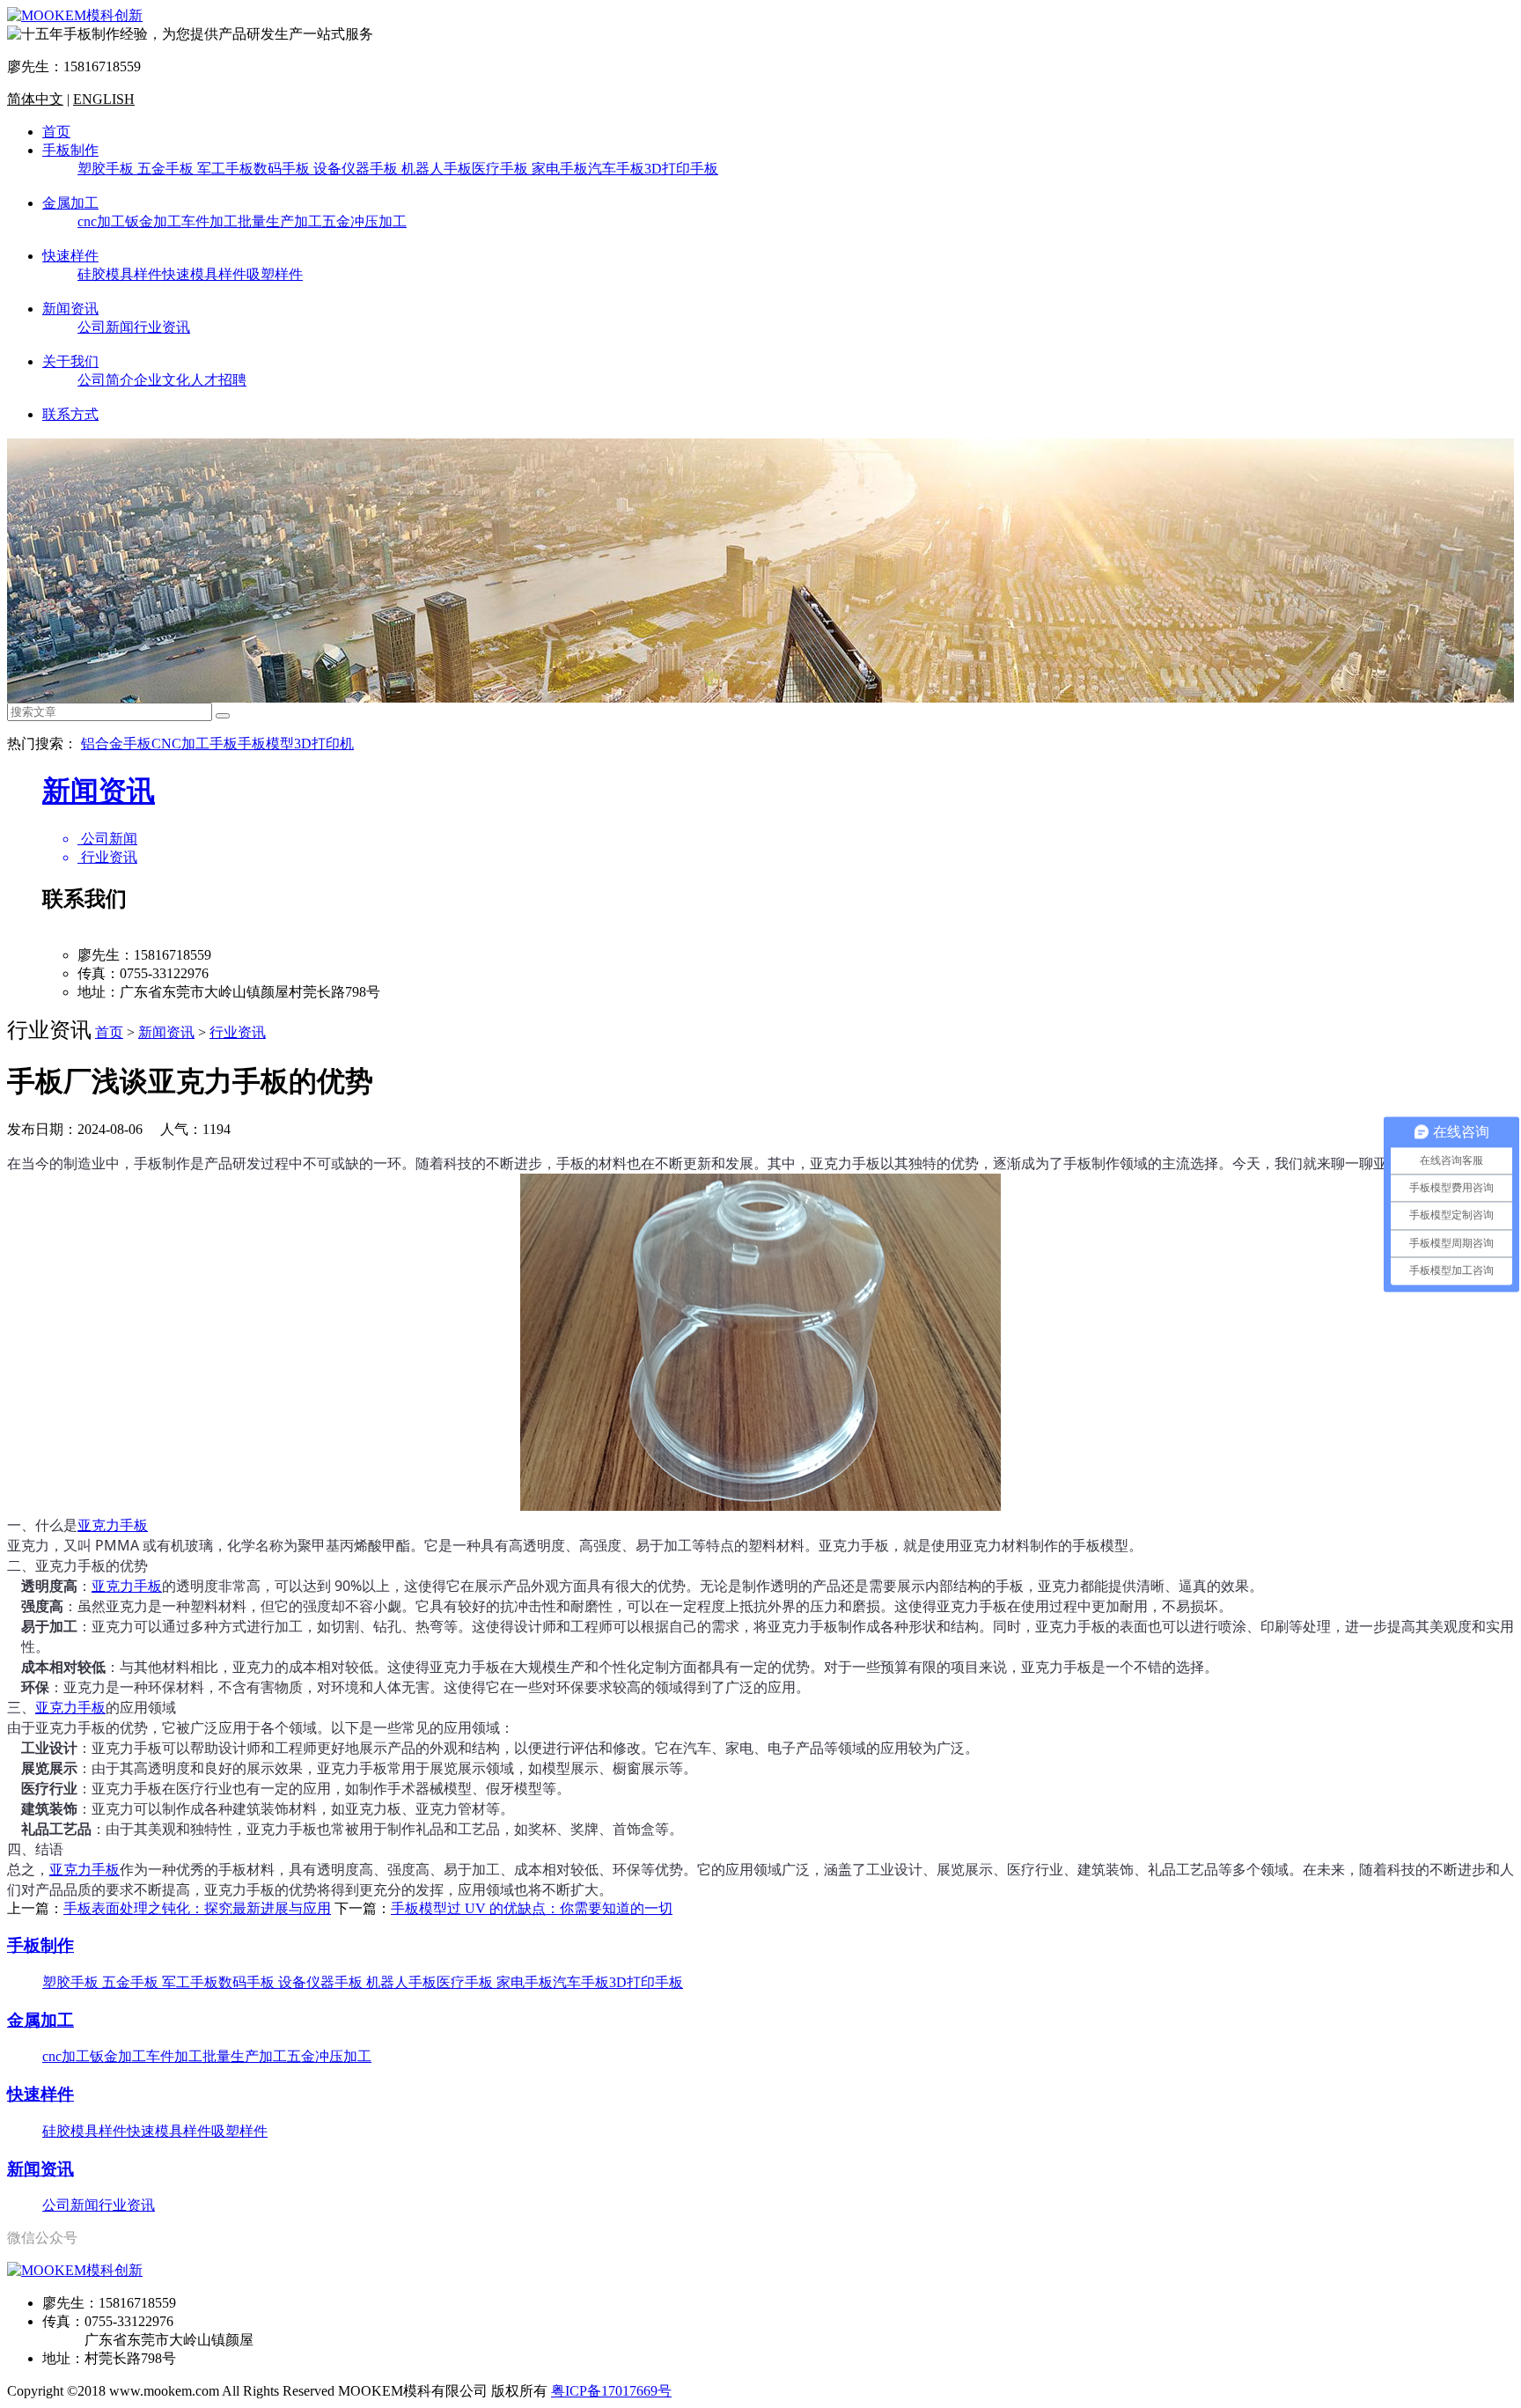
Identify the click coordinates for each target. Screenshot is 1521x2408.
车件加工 (209, 221)
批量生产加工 (280, 221)
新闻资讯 (70, 309)
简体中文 (35, 99)
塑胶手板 (107, 169)
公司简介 (106, 380)
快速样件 (70, 256)
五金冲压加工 (364, 221)
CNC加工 (180, 744)
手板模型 (266, 744)
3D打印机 (324, 744)
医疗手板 (502, 169)
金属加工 (70, 203)
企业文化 (162, 380)
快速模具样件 (204, 274)
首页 (56, 132)
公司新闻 (106, 327)
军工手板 (225, 169)
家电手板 (560, 169)
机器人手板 (437, 169)
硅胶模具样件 (120, 274)
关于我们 (70, 361)
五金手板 (167, 169)
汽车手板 (616, 169)
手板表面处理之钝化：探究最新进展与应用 (197, 1908)
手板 (224, 744)
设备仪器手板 (357, 169)
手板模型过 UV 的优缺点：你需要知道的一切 (532, 1908)
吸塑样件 (275, 274)
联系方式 (70, 414)
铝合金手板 (116, 744)
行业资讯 (162, 327)
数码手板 (283, 169)
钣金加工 (153, 221)
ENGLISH (104, 99)
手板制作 (70, 150)
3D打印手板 (681, 169)
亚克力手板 (113, 1525)
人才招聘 (218, 380)
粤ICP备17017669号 (611, 2391)
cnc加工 (101, 221)
